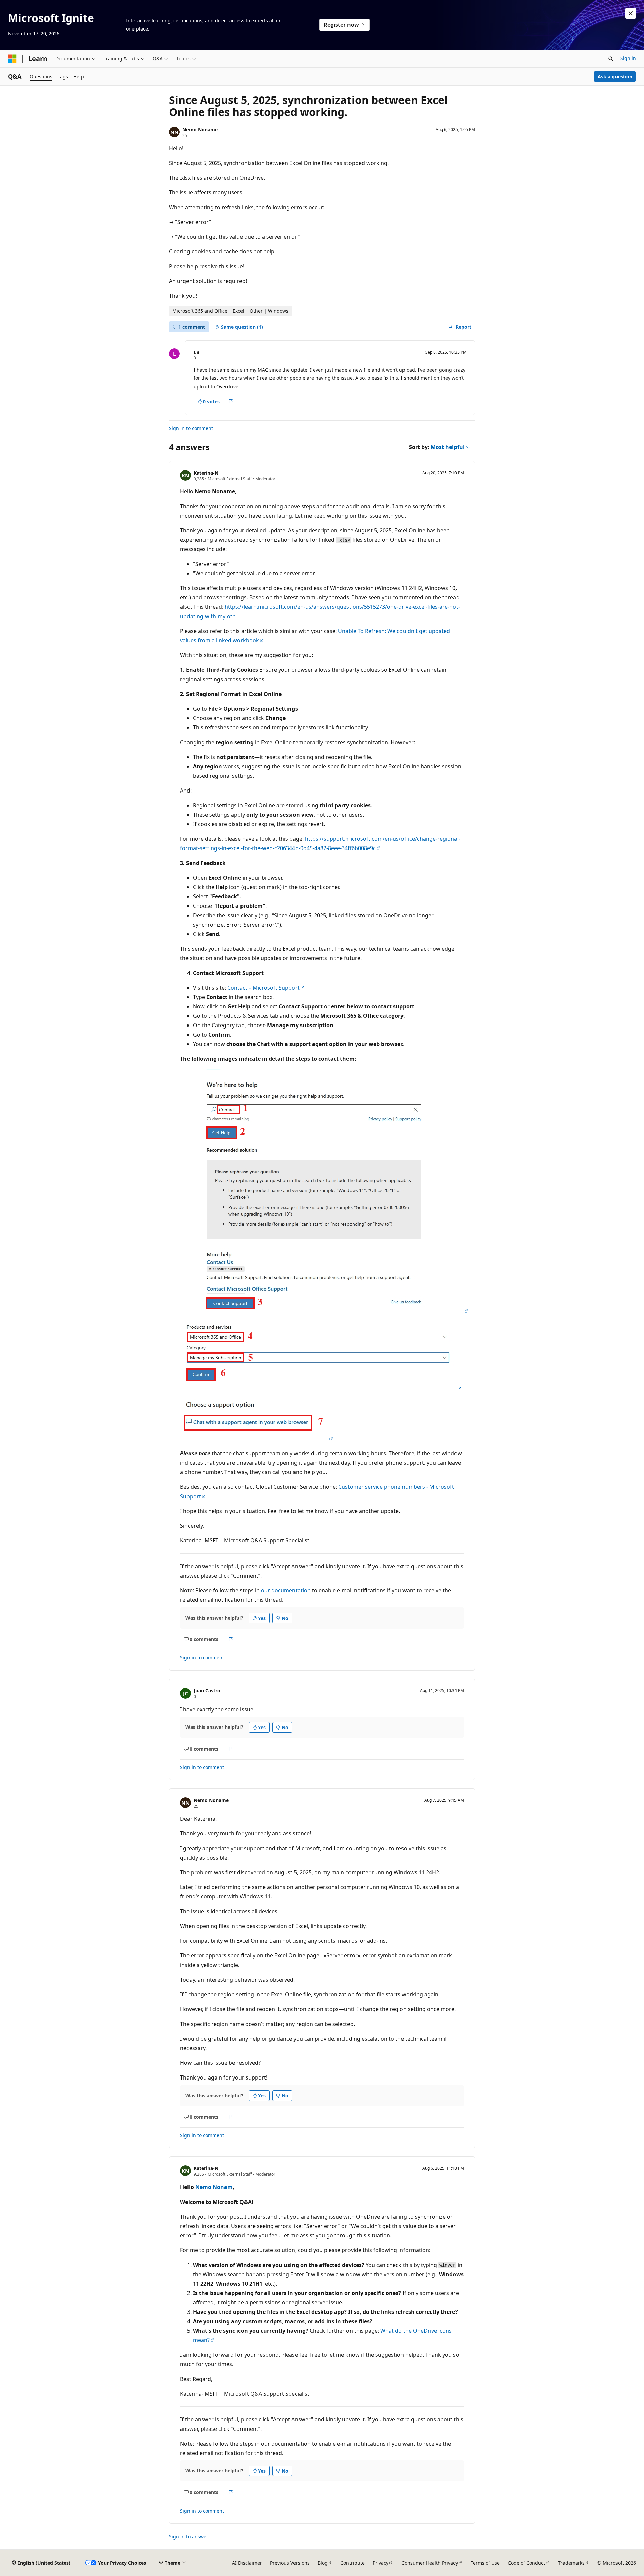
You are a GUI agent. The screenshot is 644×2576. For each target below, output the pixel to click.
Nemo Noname (200, 130)
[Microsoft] (12, 59)
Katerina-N (206, 473)
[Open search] (611, 59)
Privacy (381, 2563)
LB (196, 352)
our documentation (286, 1590)
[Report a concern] (231, 401)
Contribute (353, 2563)
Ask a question (615, 77)
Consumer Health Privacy (430, 2563)
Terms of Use (485, 2563)
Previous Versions (290, 2563)
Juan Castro (207, 1690)
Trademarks (571, 2563)
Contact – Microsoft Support (263, 988)
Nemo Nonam (214, 2187)
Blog (323, 2563)
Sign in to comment (191, 428)
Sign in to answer (189, 2537)
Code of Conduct (526, 2563)
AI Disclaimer (247, 2563)
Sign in (628, 58)
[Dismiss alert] (631, 13)
